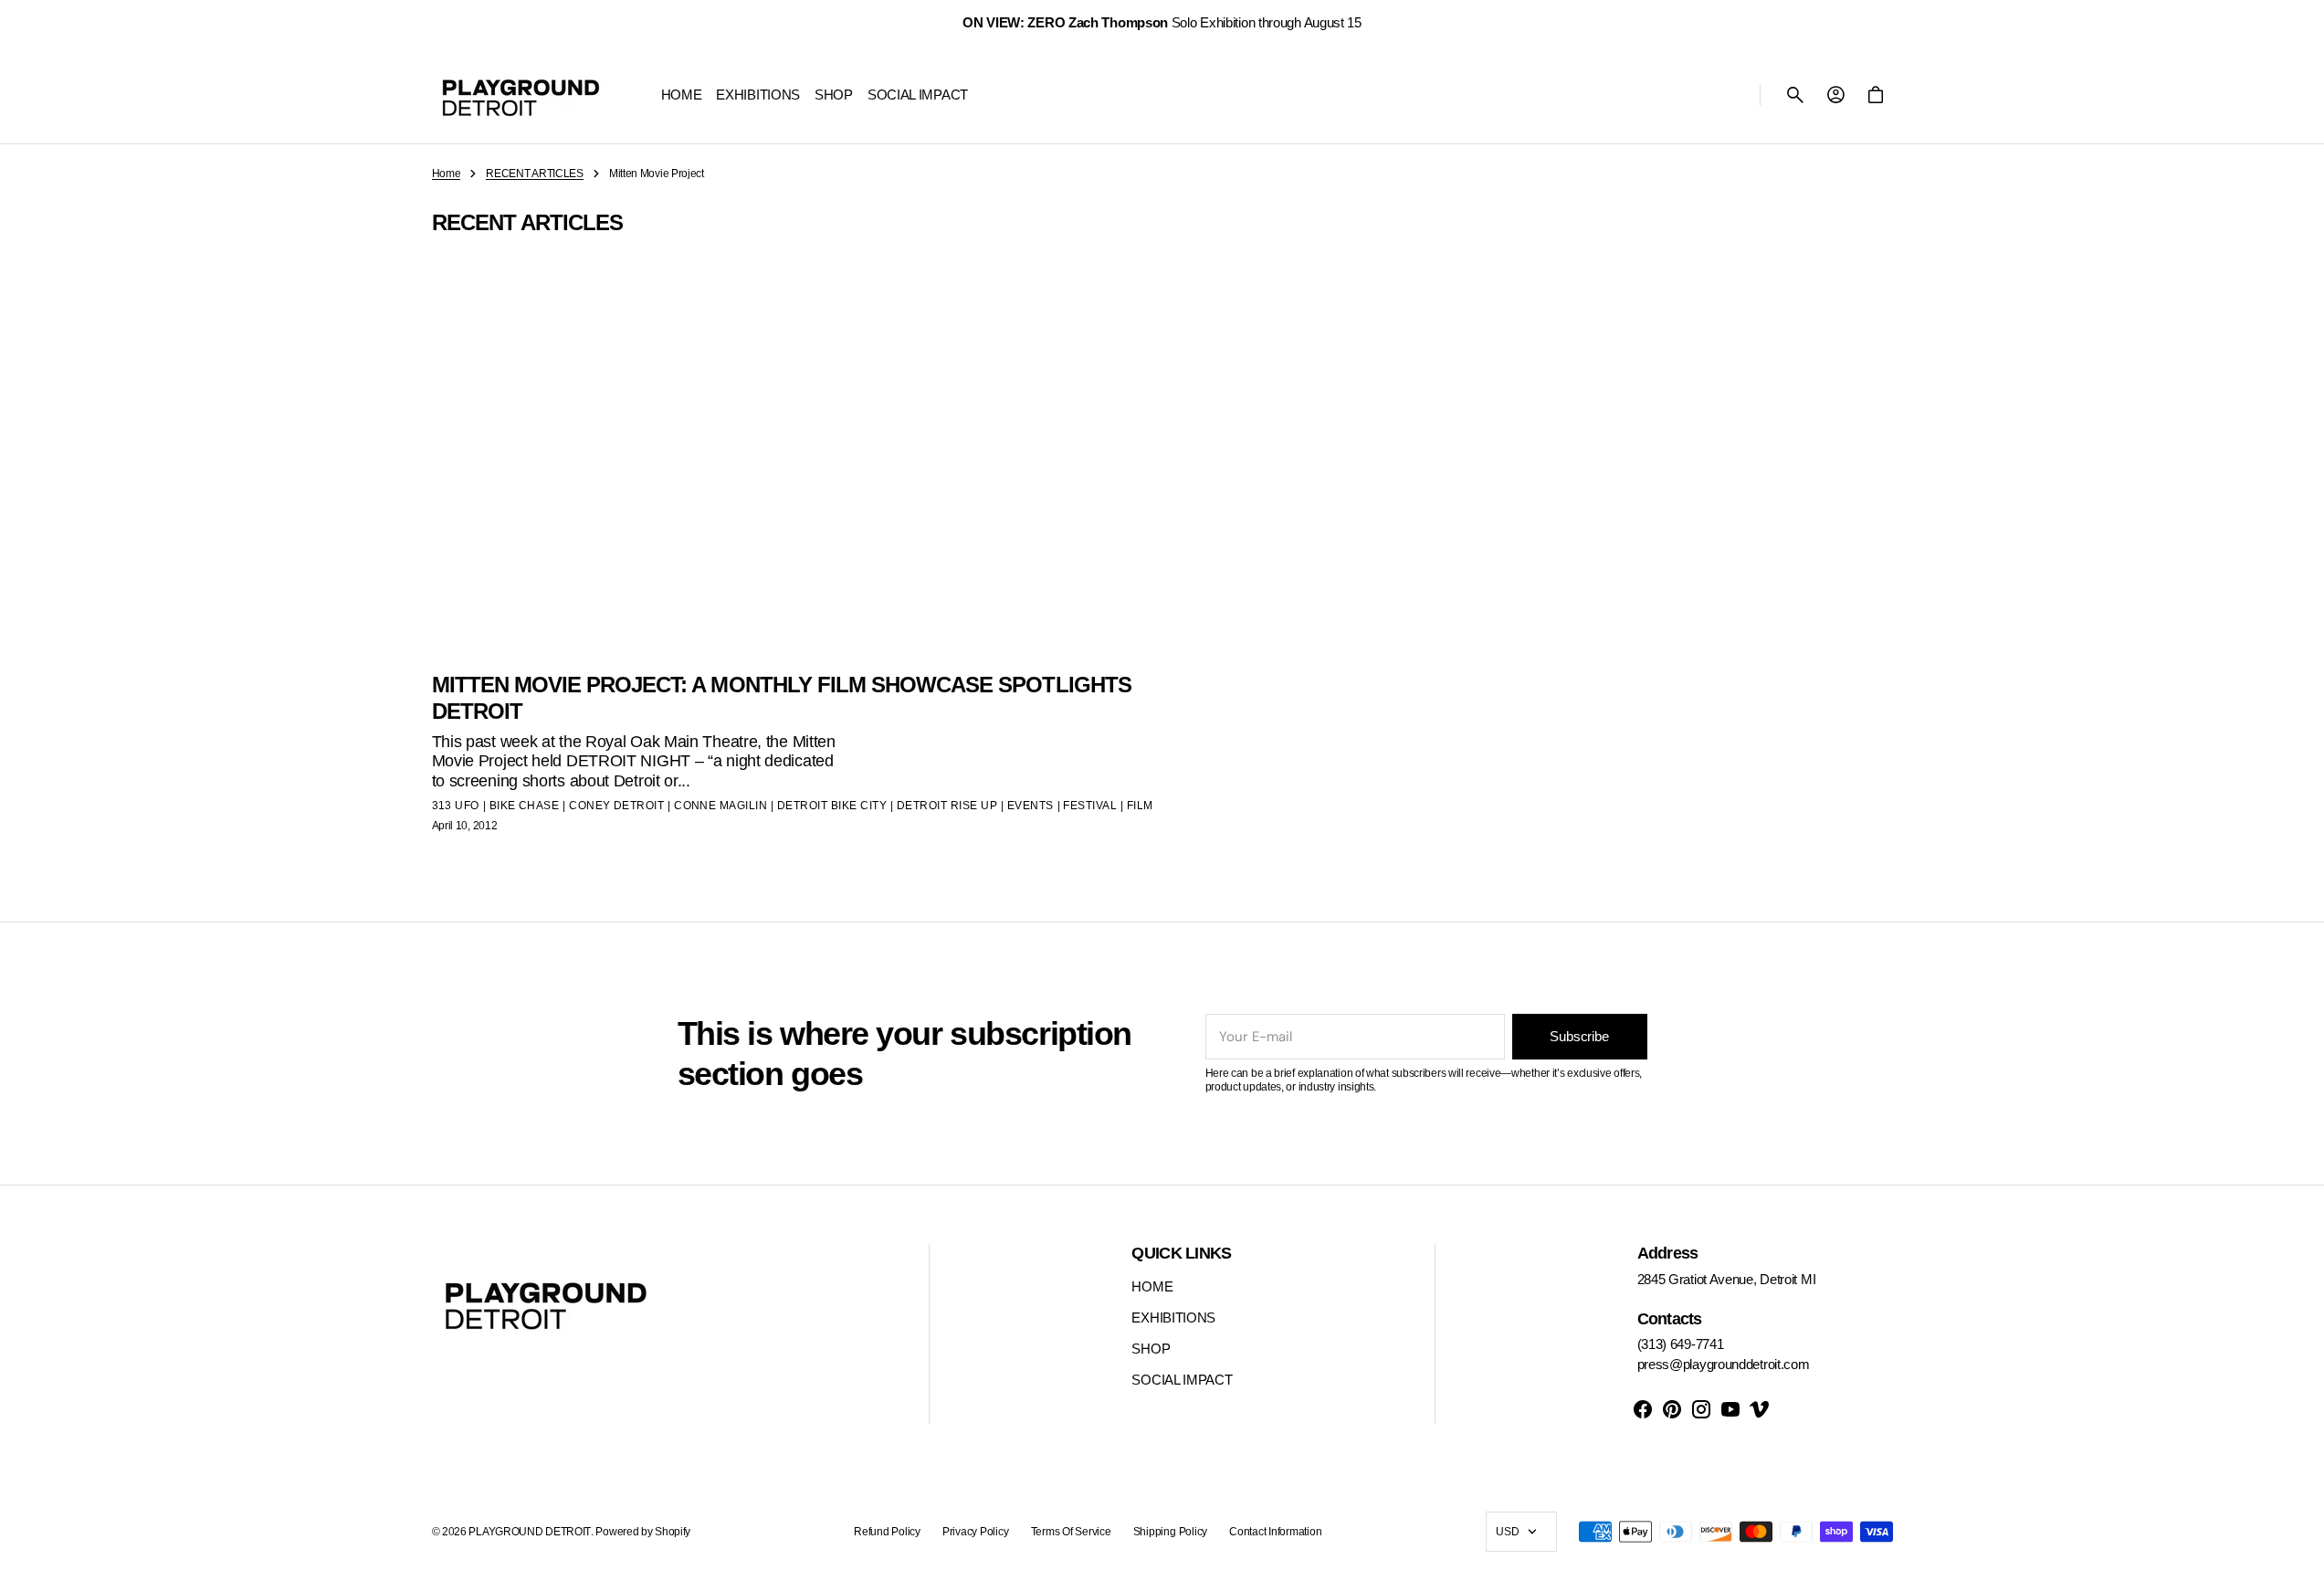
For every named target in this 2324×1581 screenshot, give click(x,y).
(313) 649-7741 (1681, 1344)
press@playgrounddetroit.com (1724, 1364)
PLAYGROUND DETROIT (530, 1532)
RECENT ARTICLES (535, 174)
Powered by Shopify (643, 1532)
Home (447, 174)
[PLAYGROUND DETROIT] (521, 95)
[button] (1795, 95)
